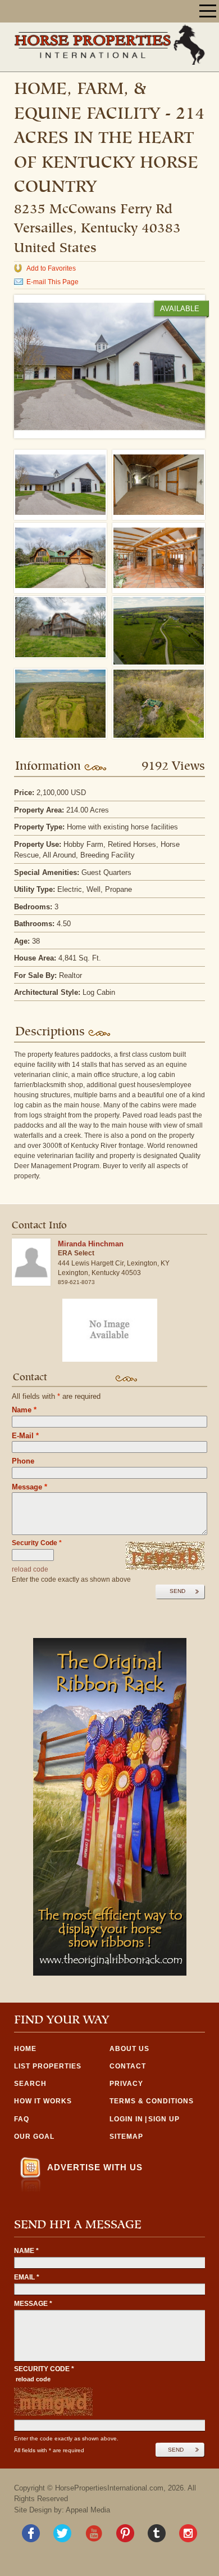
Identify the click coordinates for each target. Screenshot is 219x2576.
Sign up (164, 2119)
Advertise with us (95, 2167)
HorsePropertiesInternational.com (109, 2488)
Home (25, 2049)
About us (129, 2049)
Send (177, 1591)
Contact (128, 2066)
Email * (27, 2277)
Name (24, 1410)
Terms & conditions (152, 2101)
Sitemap (126, 2137)
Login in (126, 2119)
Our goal (34, 2137)
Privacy (126, 2084)
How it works (43, 2101)
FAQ (22, 2119)
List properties (48, 2066)
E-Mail (25, 1436)
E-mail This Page (53, 282)
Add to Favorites (51, 268)
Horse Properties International (109, 44)
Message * (33, 2304)
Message (29, 1487)
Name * (26, 2251)
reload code (30, 1569)
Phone (23, 1461)
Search (30, 2084)
